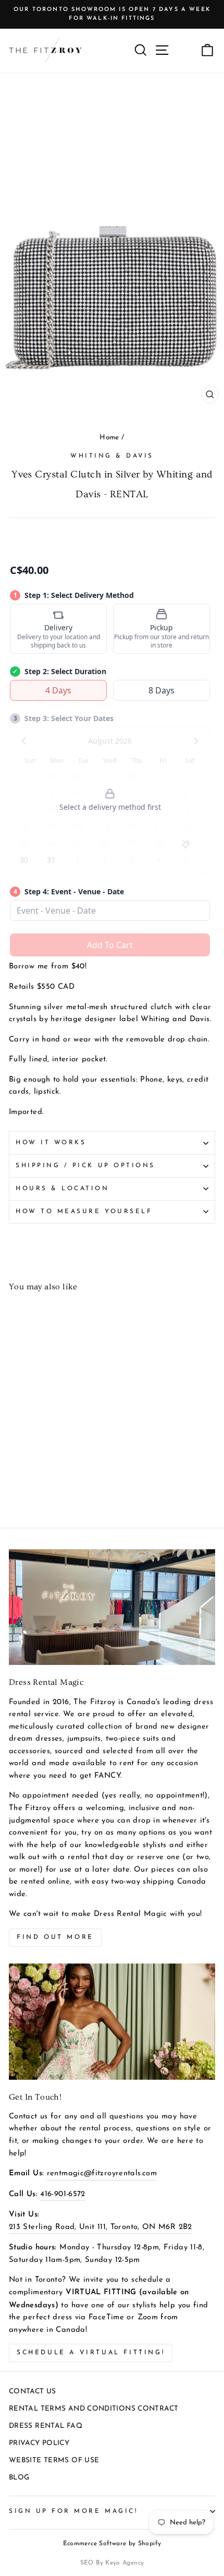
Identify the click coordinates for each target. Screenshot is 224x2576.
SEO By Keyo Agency (112, 2563)
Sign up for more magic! (73, 2511)
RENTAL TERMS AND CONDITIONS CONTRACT (94, 2409)
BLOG (19, 2478)
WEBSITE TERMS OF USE (54, 2460)
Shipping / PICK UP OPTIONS (85, 1166)
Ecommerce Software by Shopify (112, 2544)
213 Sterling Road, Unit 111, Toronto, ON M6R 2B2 (101, 2227)
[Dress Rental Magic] (112, 1607)
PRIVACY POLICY (39, 2443)
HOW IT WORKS (51, 1143)
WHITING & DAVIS (112, 456)
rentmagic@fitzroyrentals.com (102, 2173)
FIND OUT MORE (55, 1937)
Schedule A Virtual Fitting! (91, 2353)
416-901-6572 (63, 2194)
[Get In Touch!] (112, 2022)
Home (109, 438)
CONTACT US (33, 2392)
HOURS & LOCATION (63, 1189)
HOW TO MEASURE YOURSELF (84, 1212)
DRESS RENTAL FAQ (46, 2426)
